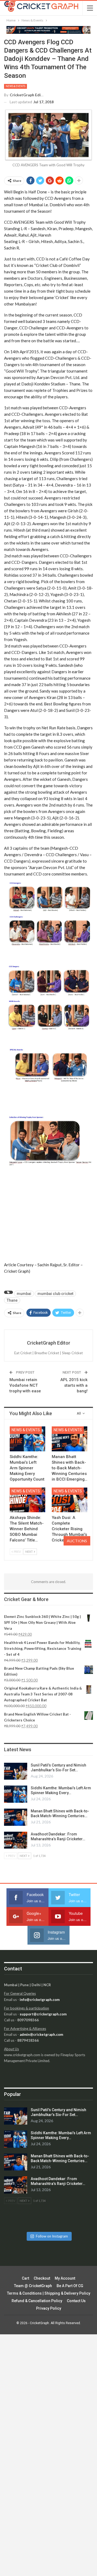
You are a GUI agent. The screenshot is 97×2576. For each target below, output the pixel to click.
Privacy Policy (49, 2308)
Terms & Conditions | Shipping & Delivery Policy (49, 2293)
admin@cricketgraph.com (41, 2034)
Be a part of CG (70, 2286)
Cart (25, 2278)
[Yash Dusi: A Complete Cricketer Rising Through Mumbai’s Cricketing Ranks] (70, 1500)
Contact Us (76, 2301)
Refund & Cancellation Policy (37, 2301)
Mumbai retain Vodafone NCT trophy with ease (25, 1385)
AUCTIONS (77, 1541)
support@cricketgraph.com (43, 2014)
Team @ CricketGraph (33, 2286)
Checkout (42, 2278)
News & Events (15, 86)
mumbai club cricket (55, 1294)
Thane (12, 1300)
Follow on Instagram (52, 2236)
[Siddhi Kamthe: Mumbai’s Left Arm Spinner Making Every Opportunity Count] (27, 1439)
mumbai (24, 1294)
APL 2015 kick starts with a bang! (74, 1385)
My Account (65, 2278)
